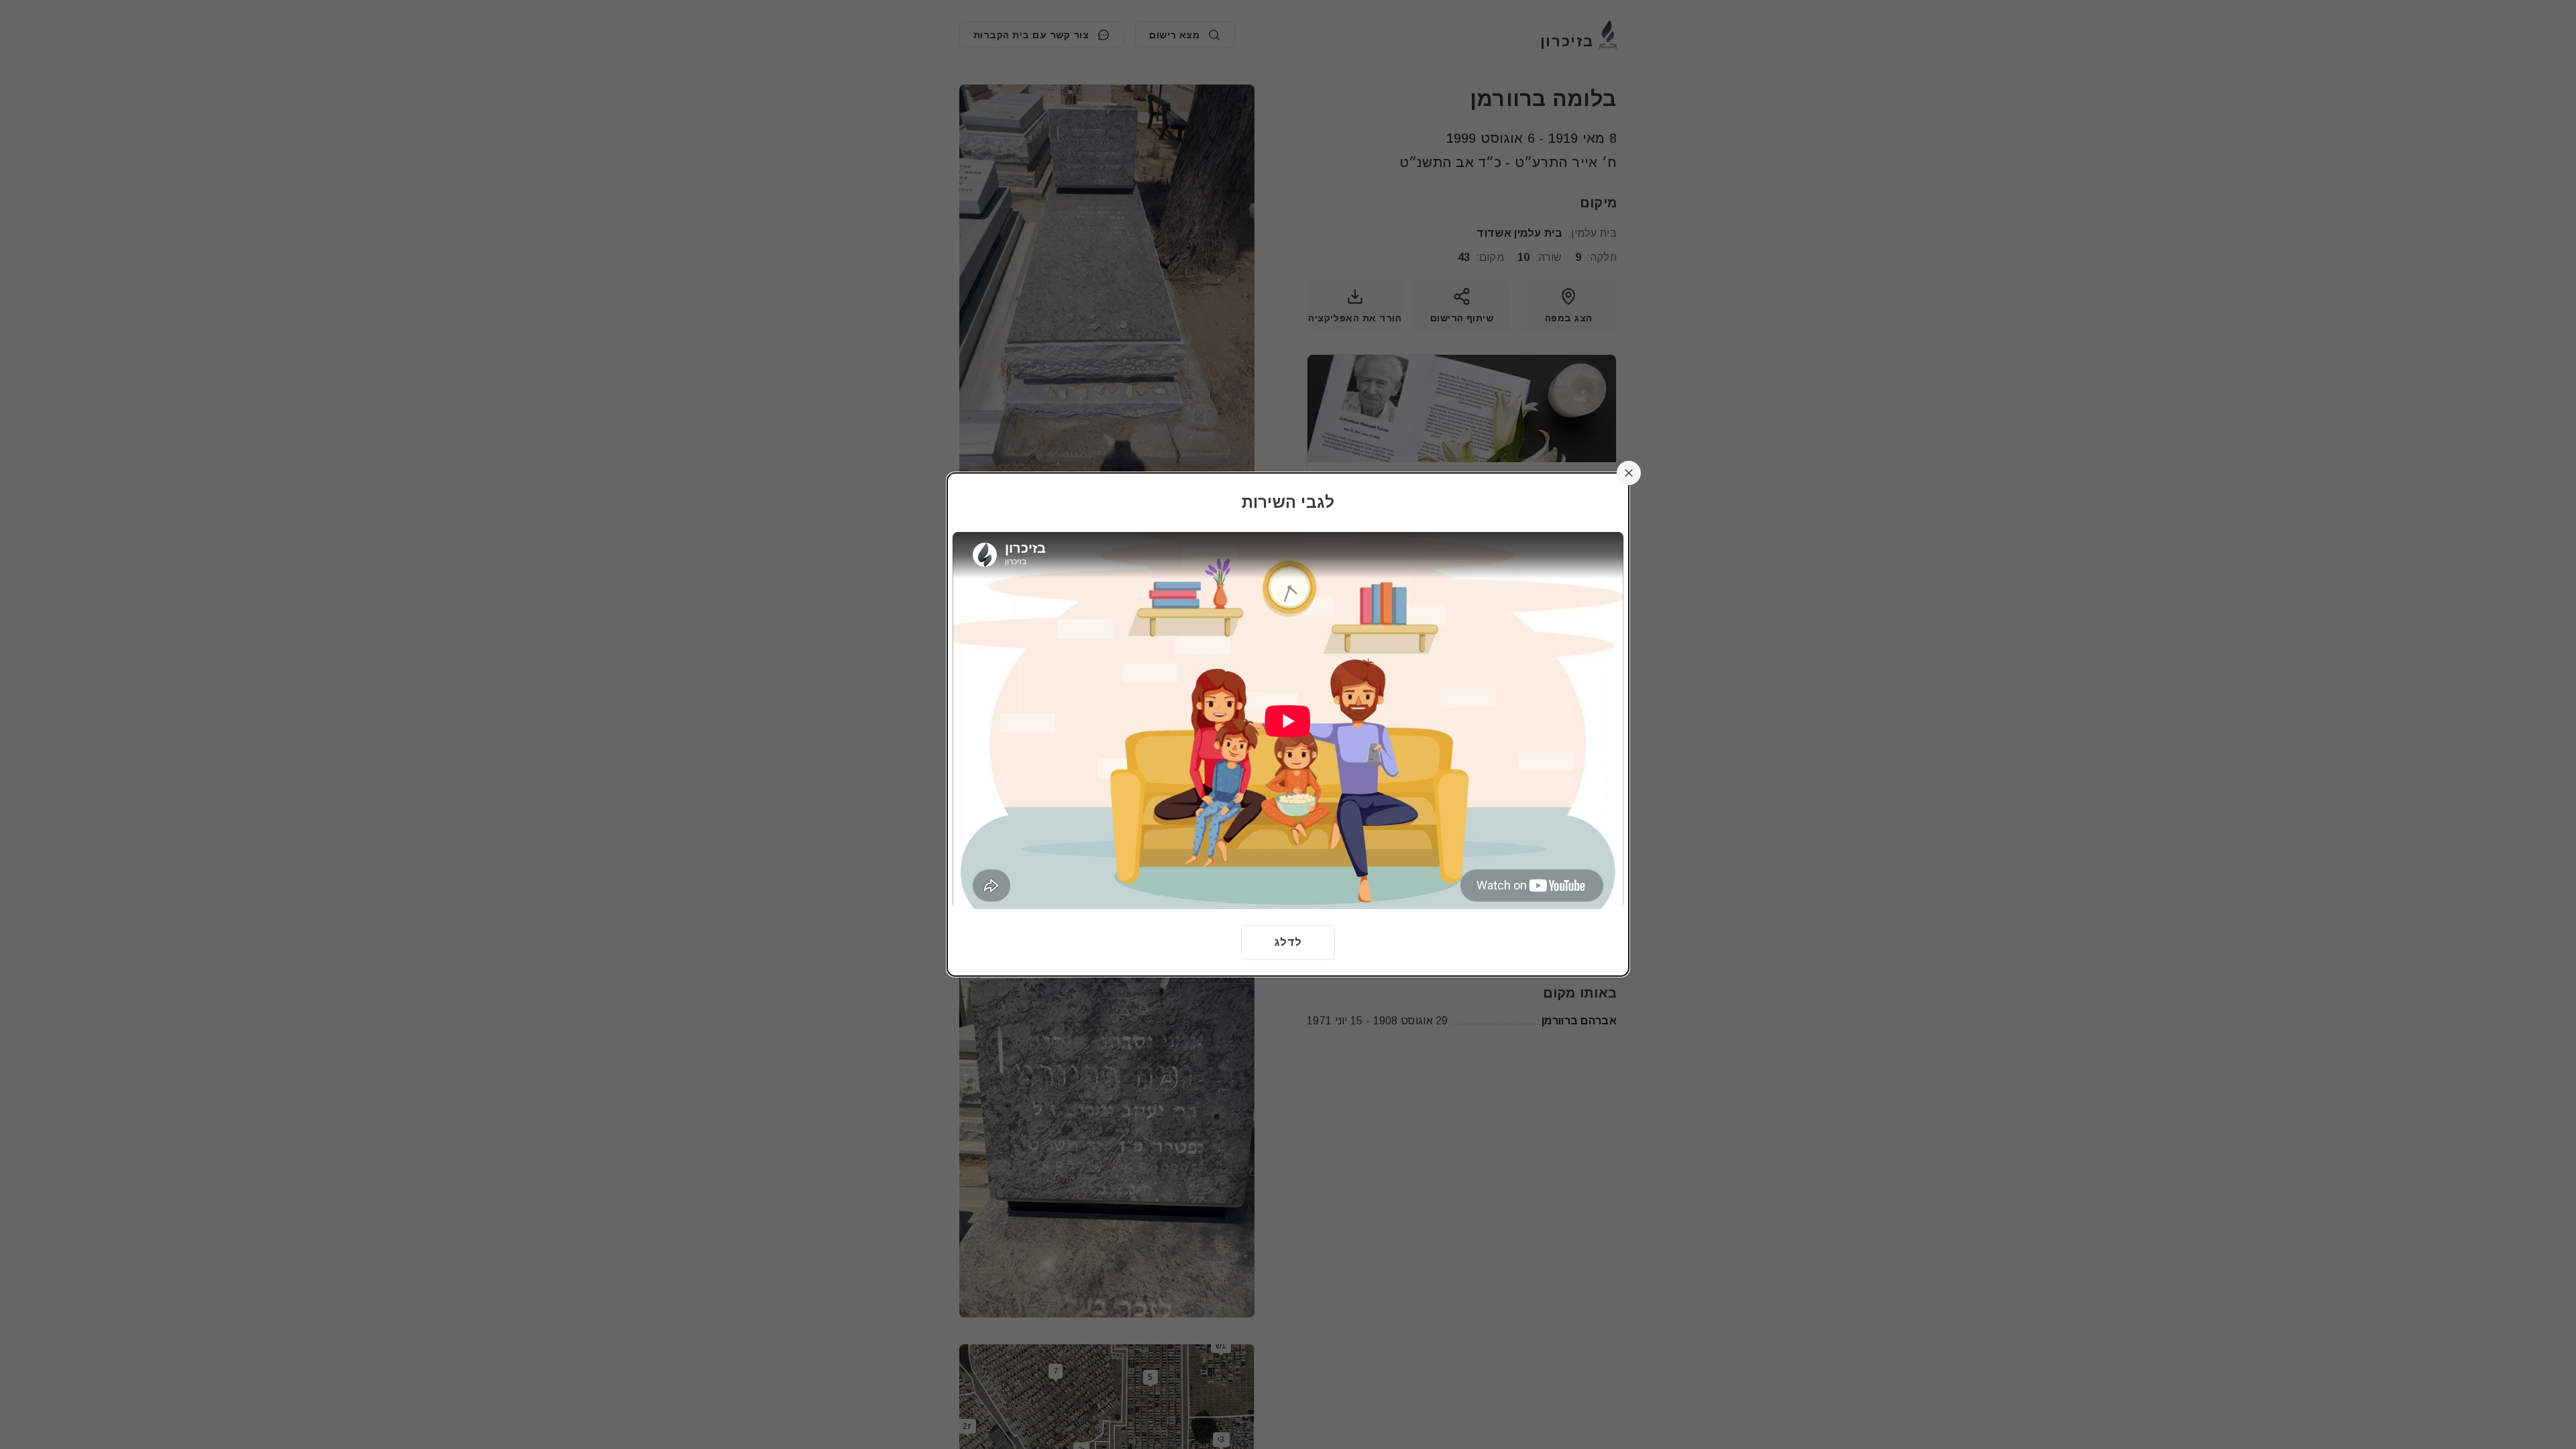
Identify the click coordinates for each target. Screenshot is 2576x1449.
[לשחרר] (1629, 473)
